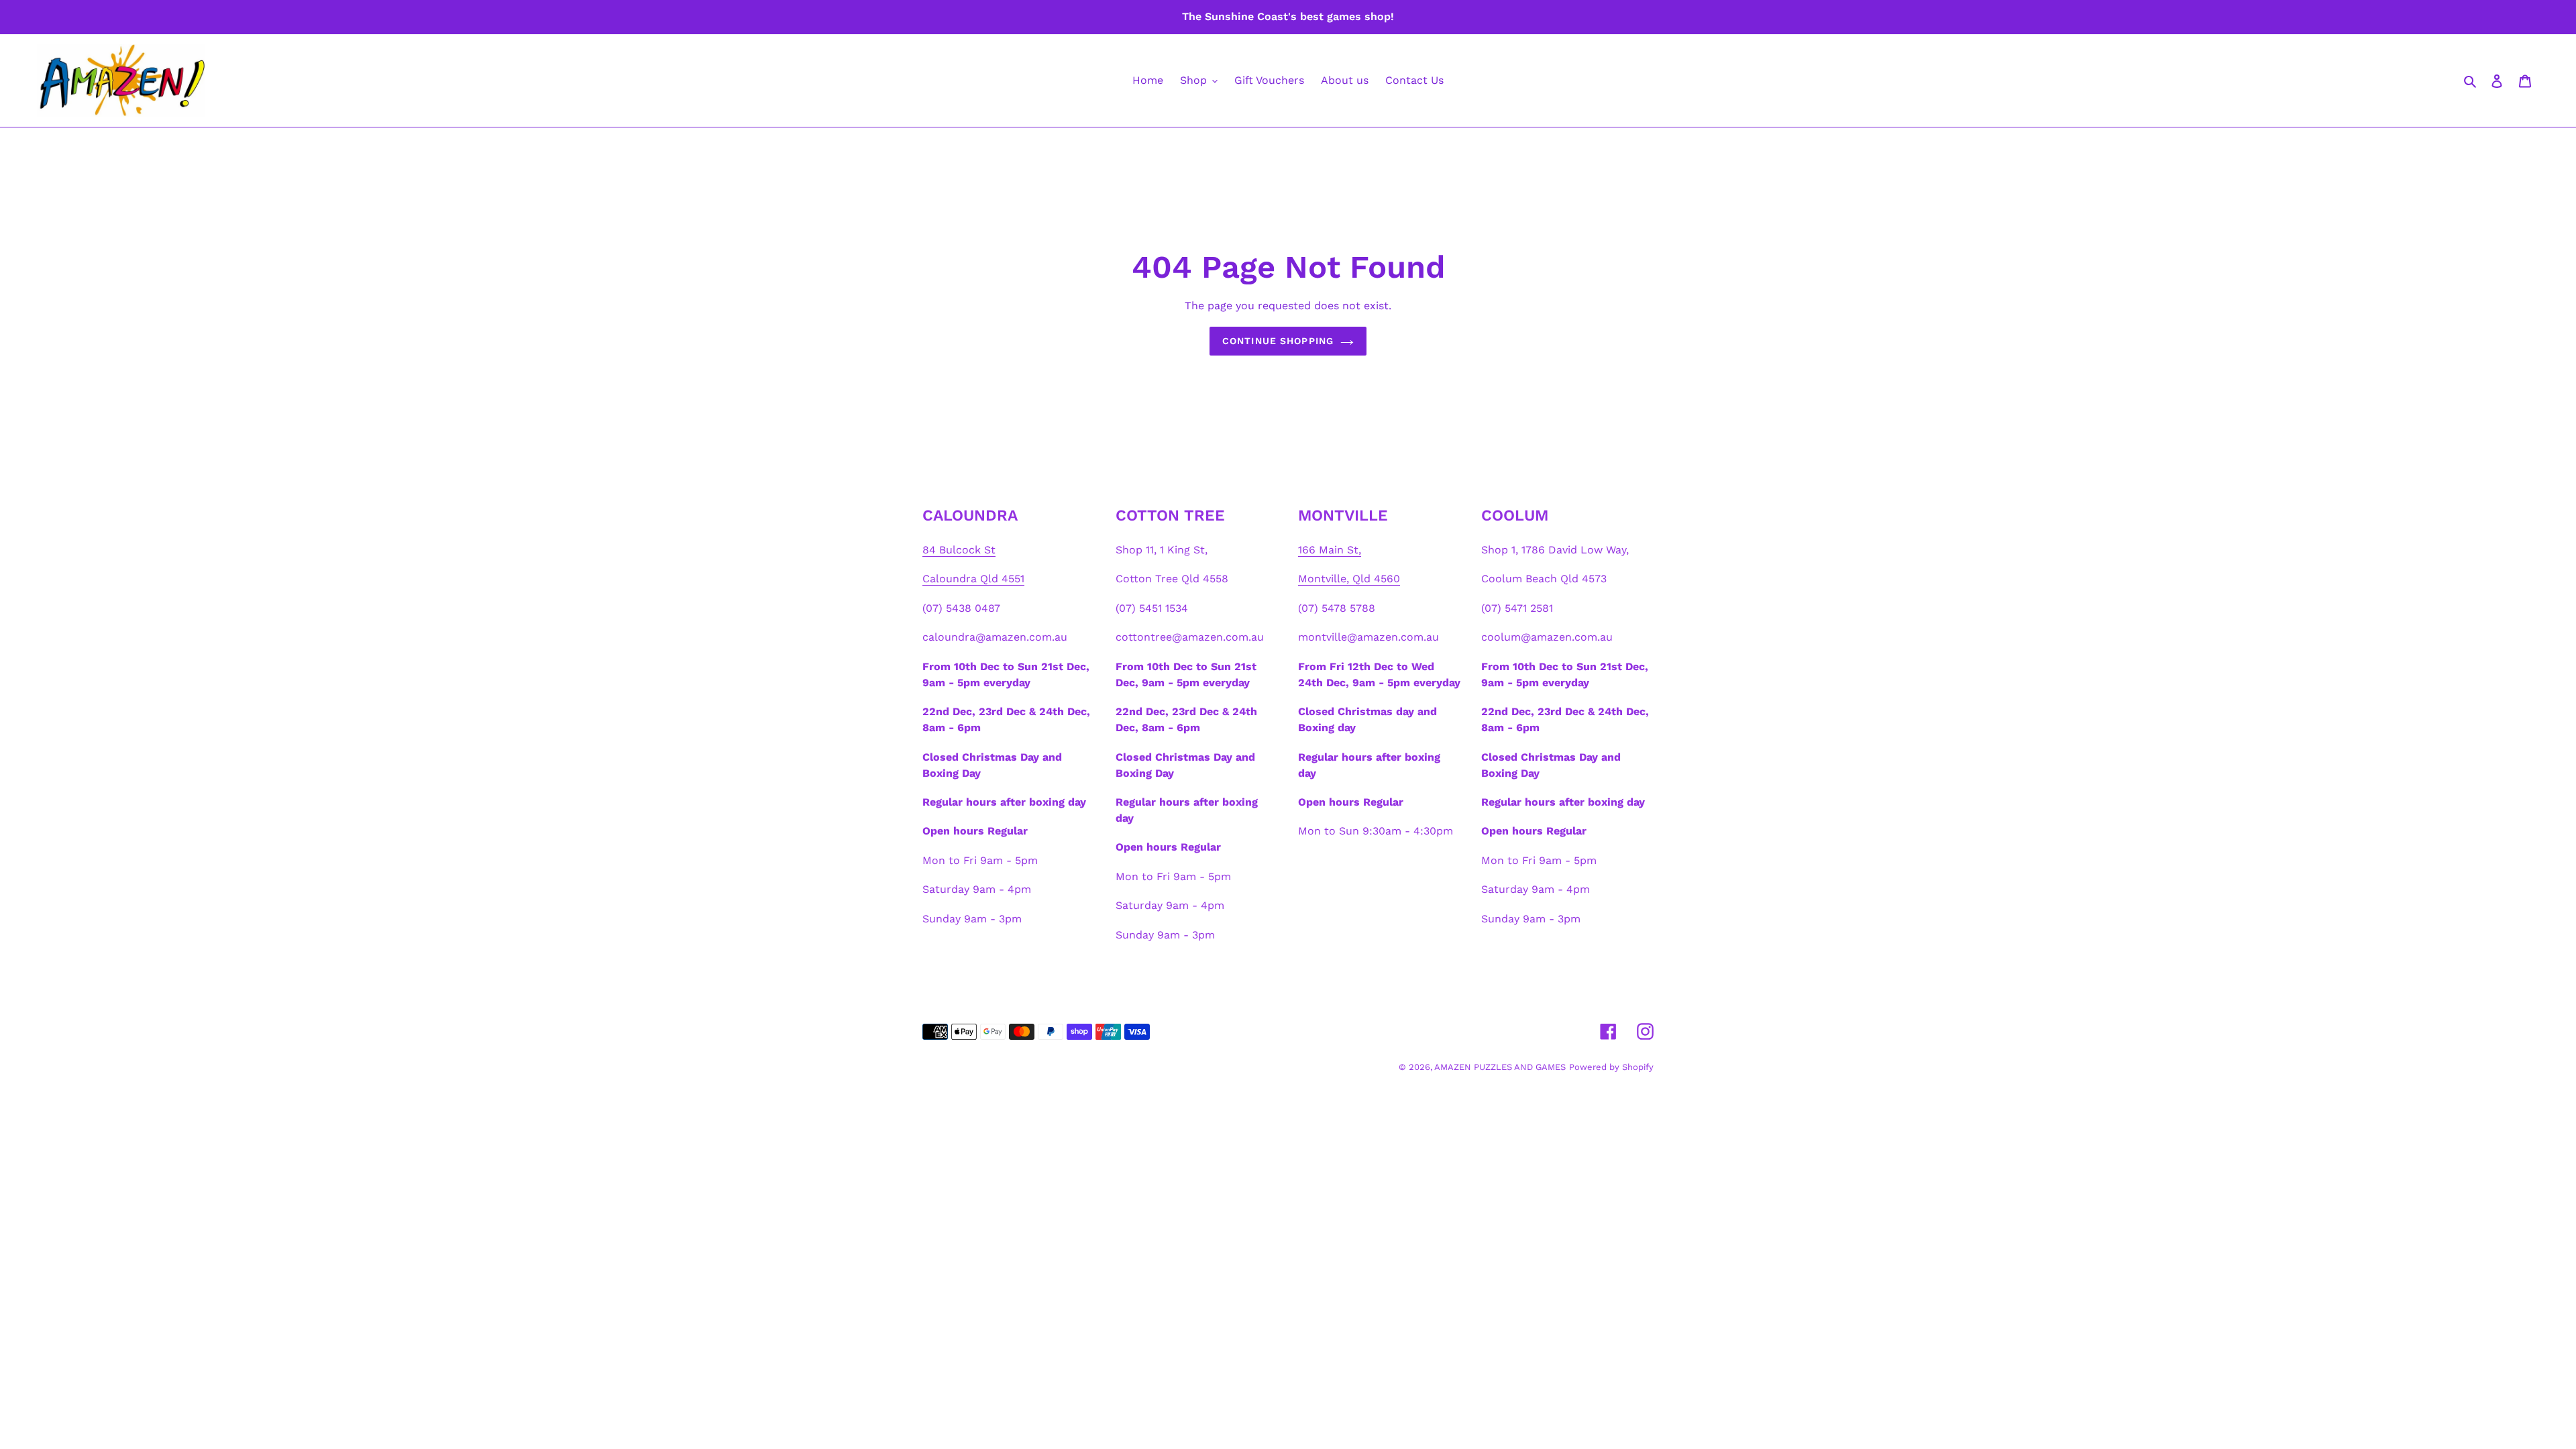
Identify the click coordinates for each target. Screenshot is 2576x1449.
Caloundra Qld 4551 (973, 579)
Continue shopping (1278, 341)
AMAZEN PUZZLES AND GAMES (1500, 1067)
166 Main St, (1330, 550)
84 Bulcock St (959, 550)
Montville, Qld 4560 (1349, 579)
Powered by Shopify (1611, 1067)
